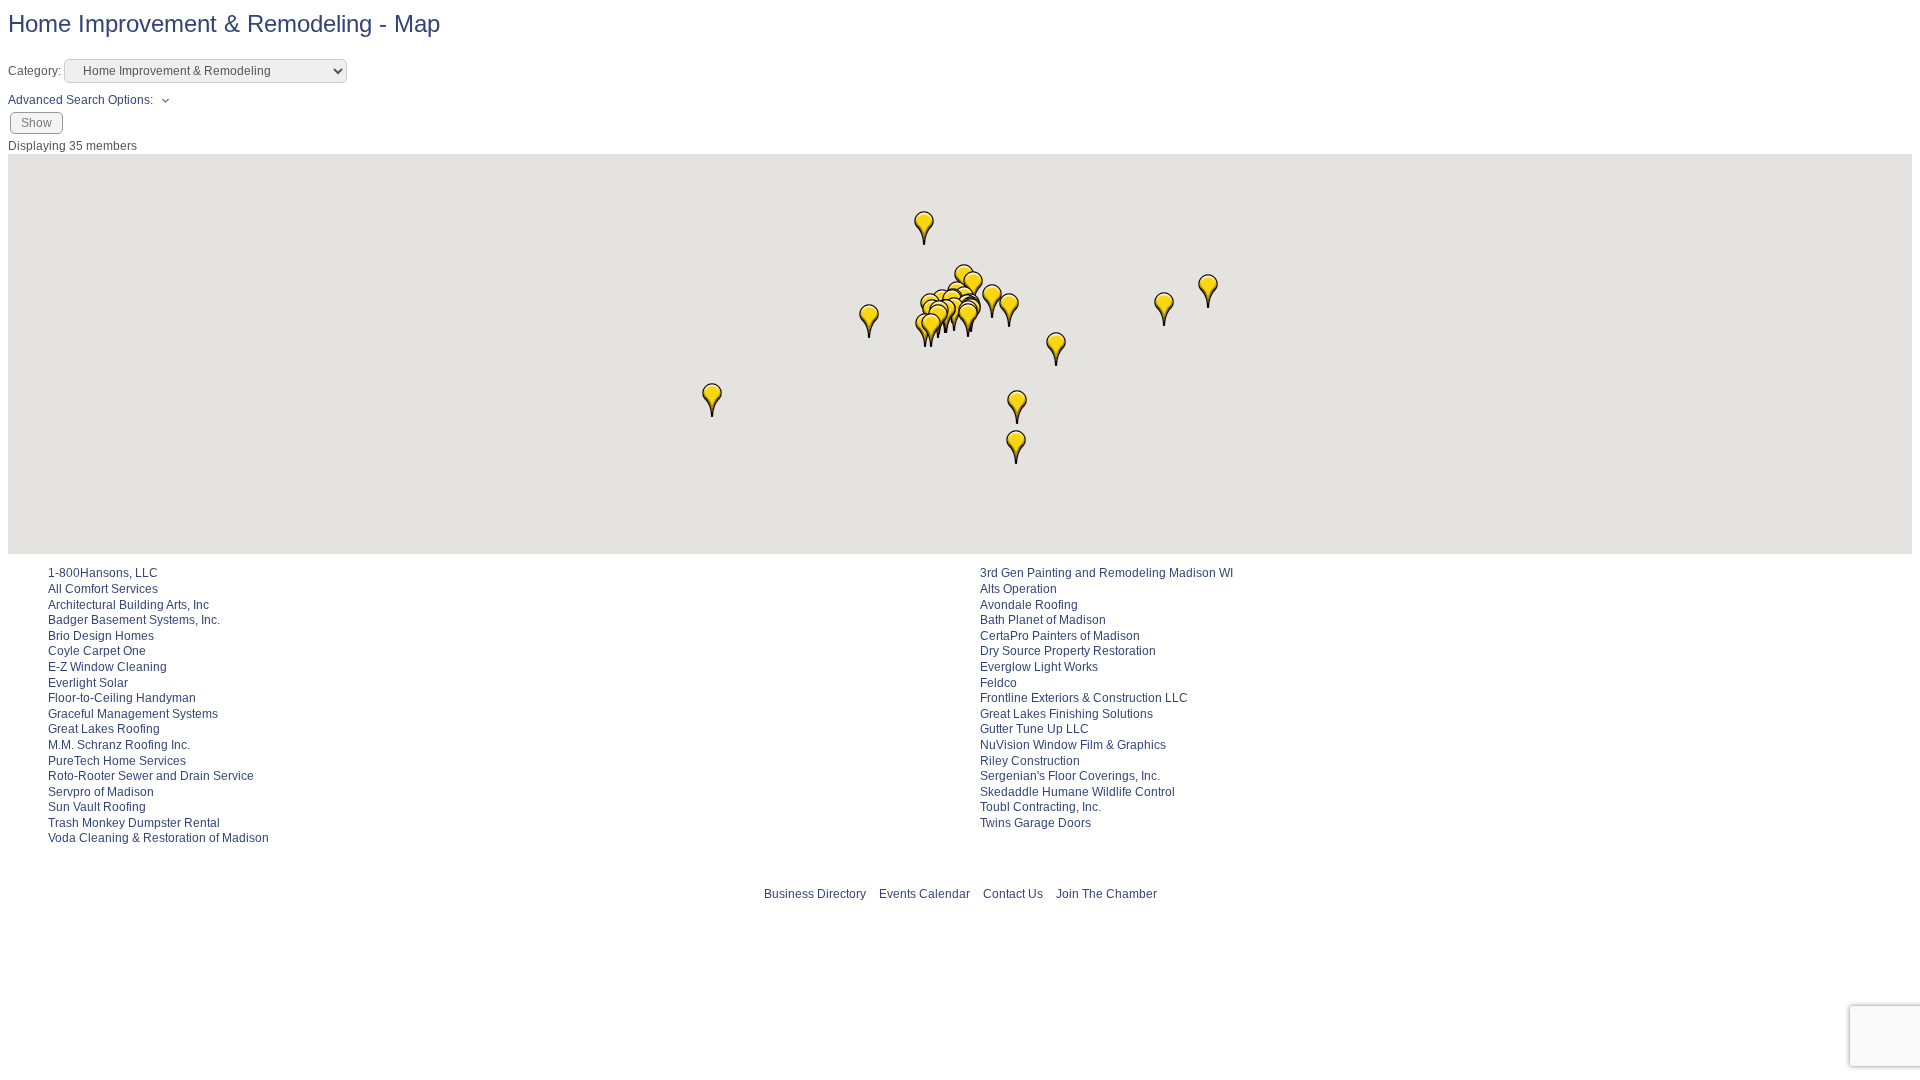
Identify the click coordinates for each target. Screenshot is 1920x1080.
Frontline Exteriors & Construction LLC (1084, 698)
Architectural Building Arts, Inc (128, 605)
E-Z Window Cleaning (107, 667)
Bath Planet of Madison (1043, 620)
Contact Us (1013, 894)
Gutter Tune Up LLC (1034, 729)
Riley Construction (1030, 761)
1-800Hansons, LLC (103, 573)
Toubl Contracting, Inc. (1040, 807)
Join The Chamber (1106, 894)
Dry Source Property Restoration (1068, 651)
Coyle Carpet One (97, 651)
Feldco (998, 683)
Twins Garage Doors (1035, 823)
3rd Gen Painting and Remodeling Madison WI (1106, 573)
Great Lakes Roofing (104, 729)
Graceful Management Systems (133, 714)
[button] (1017, 407)
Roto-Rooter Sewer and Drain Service (151, 776)
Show (36, 123)
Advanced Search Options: (80, 100)
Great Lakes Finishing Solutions (1066, 714)
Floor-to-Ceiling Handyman (122, 698)
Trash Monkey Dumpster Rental (134, 823)
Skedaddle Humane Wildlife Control (1077, 792)
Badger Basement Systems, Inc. (134, 620)
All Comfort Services (103, 589)
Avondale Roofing (1029, 605)
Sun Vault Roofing (97, 807)
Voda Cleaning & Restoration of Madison (158, 838)
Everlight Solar (88, 683)
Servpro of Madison (101, 792)
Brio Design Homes (101, 636)
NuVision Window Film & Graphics (1073, 745)
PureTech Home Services (117, 761)
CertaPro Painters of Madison (1060, 636)
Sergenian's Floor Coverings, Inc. (1070, 776)
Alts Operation (1018, 589)
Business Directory (815, 894)
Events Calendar (924, 894)
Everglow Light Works (1039, 667)
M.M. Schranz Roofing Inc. (119, 745)
